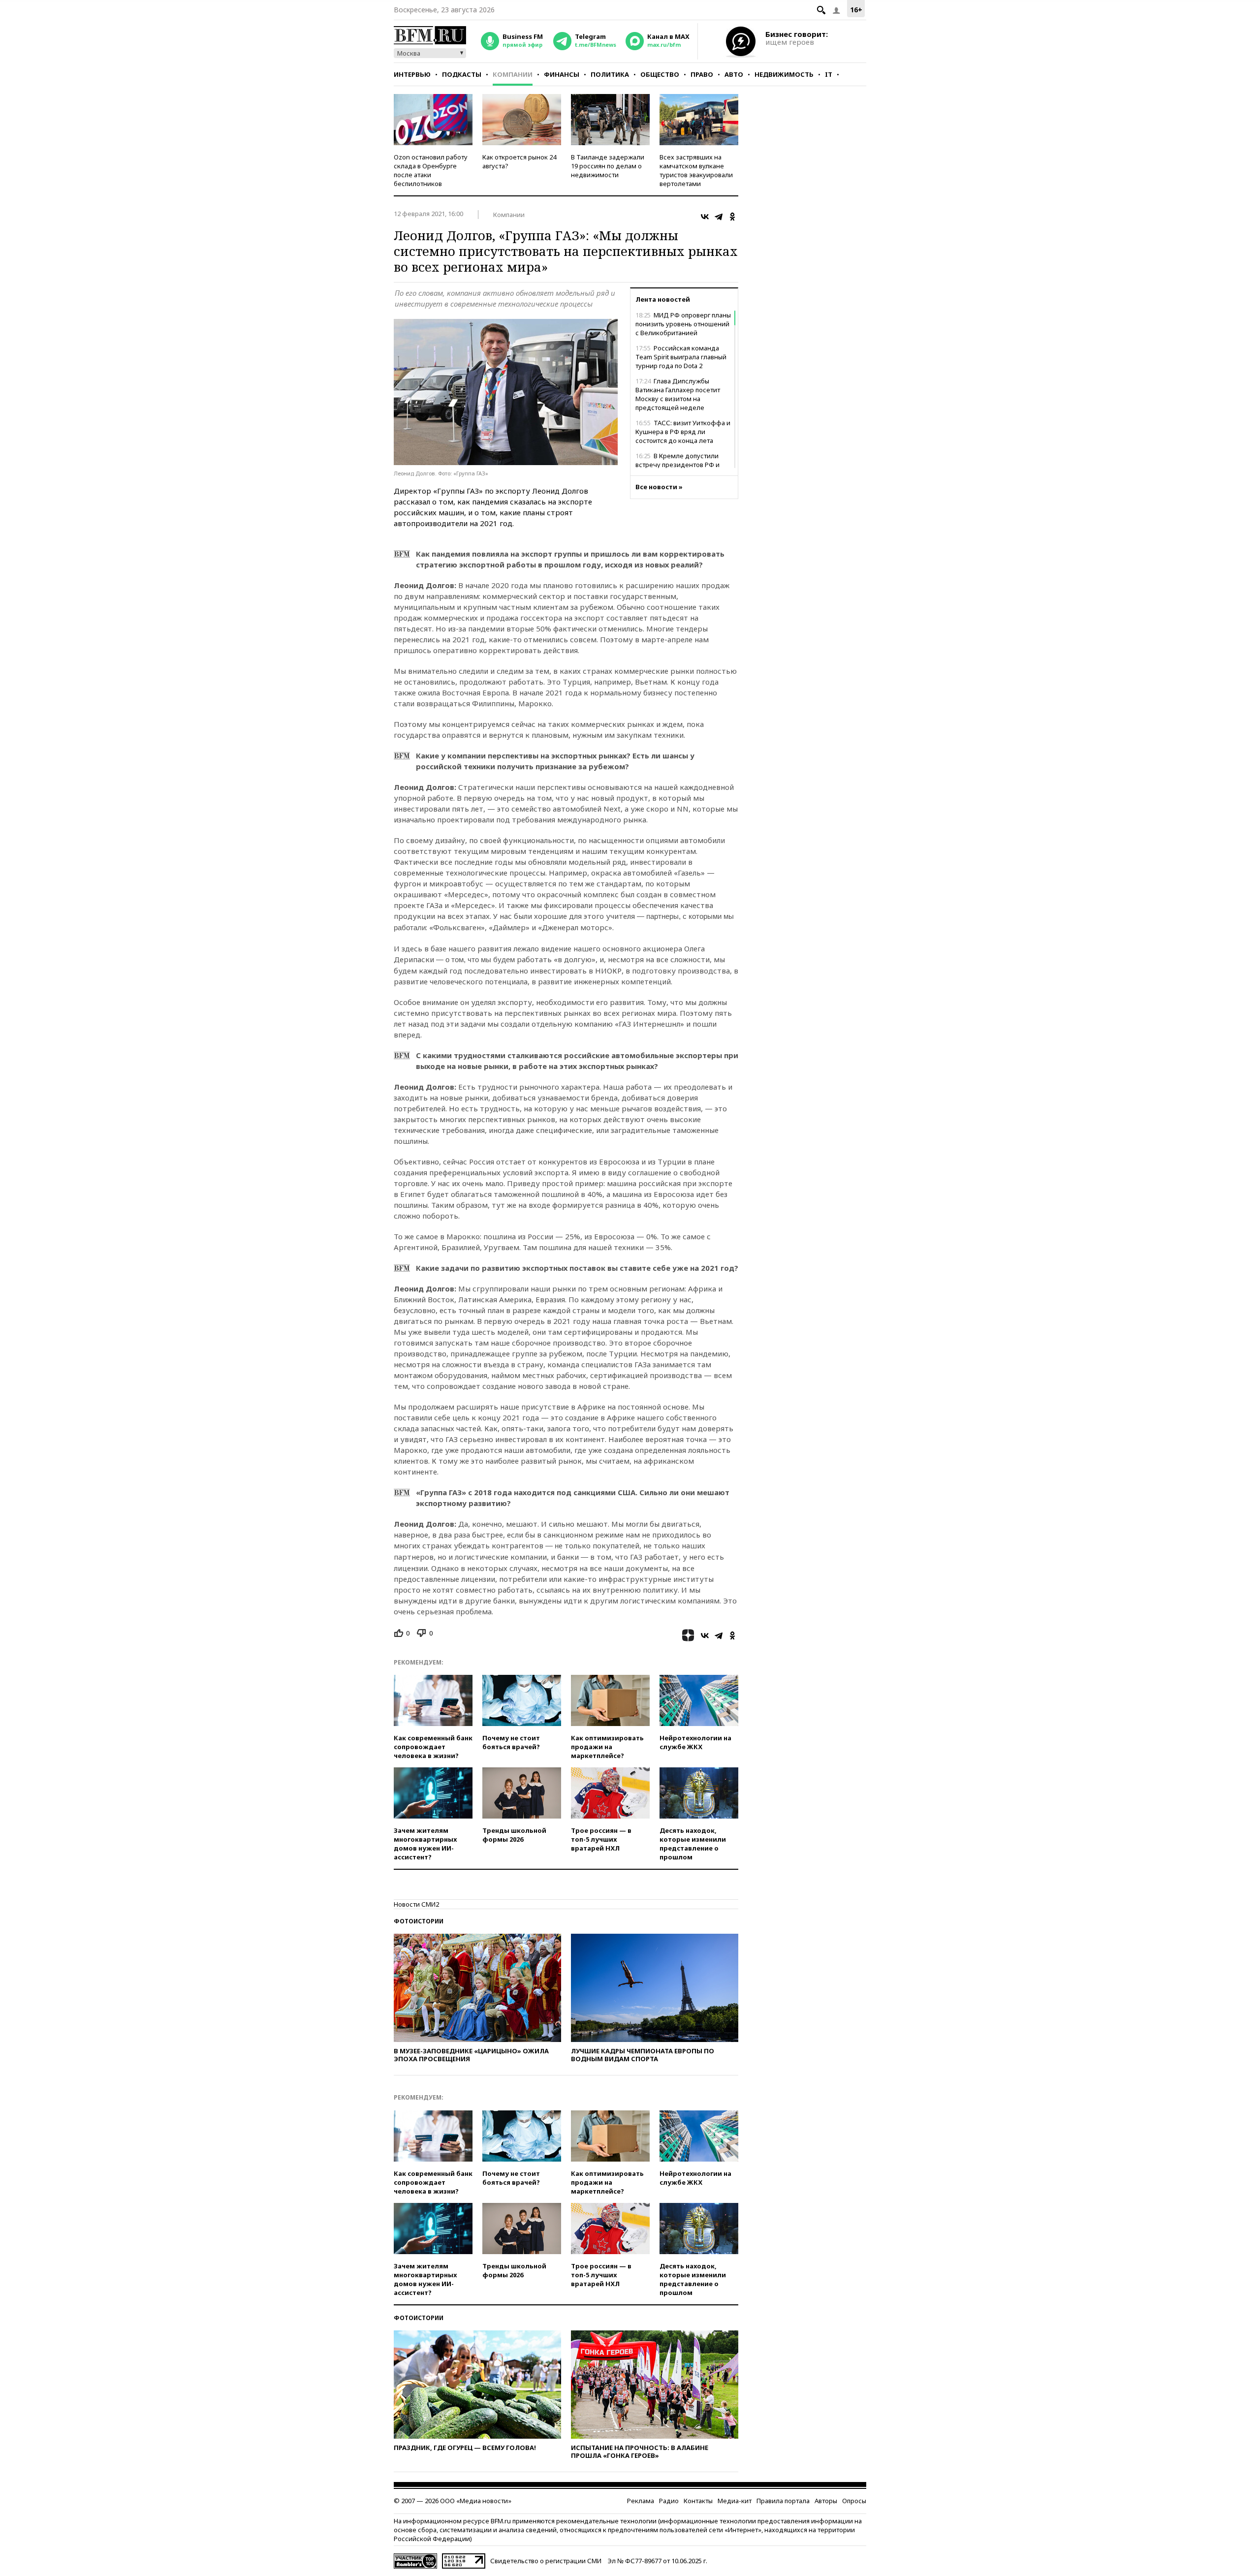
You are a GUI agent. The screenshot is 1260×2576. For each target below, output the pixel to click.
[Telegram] (719, 217)
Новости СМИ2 (416, 1904)
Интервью (412, 74)
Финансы (562, 74)
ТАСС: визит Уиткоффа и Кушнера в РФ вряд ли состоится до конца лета (683, 432)
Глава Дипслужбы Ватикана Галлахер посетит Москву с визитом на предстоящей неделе (678, 394)
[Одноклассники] (732, 217)
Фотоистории (419, 1921)
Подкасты (462, 74)
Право (702, 74)
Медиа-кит (735, 2501)
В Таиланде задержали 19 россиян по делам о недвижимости (608, 166)
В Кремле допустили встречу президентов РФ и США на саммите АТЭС (677, 465)
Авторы (826, 2501)
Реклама (641, 2501)
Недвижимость (784, 74)
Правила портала (783, 2501)
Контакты (698, 2501)
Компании (513, 74)
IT (829, 74)
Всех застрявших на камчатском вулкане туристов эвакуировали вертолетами (696, 170)
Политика (610, 74)
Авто (734, 74)
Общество (660, 74)
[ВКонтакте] (705, 217)
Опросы (854, 2501)
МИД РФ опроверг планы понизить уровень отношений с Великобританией (683, 324)
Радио (669, 2501)
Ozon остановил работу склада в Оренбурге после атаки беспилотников (431, 170)
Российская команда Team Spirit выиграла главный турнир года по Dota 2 (681, 357)
